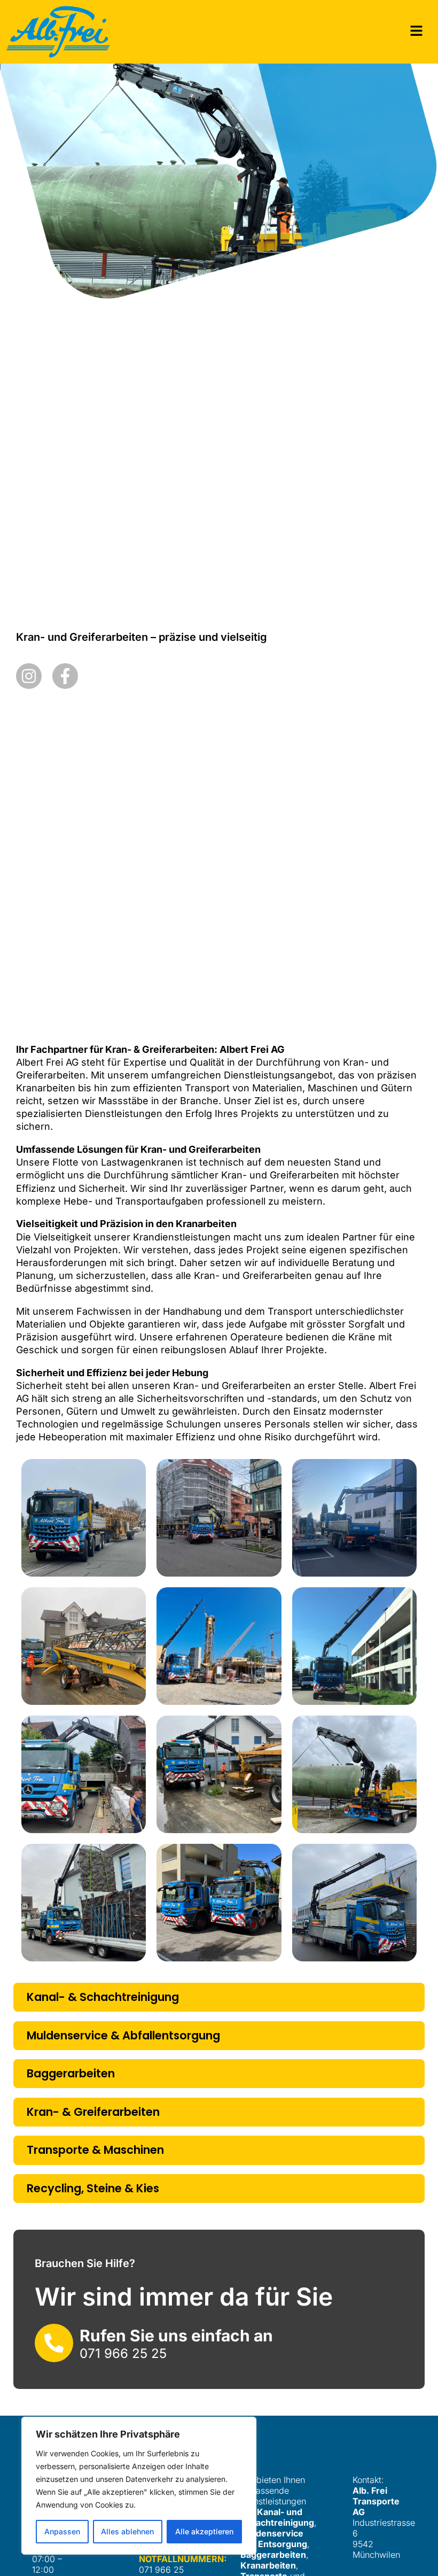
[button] (417, 32)
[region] (139, 2486)
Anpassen (62, 2531)
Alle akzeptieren (204, 2531)
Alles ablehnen (127, 2531)
